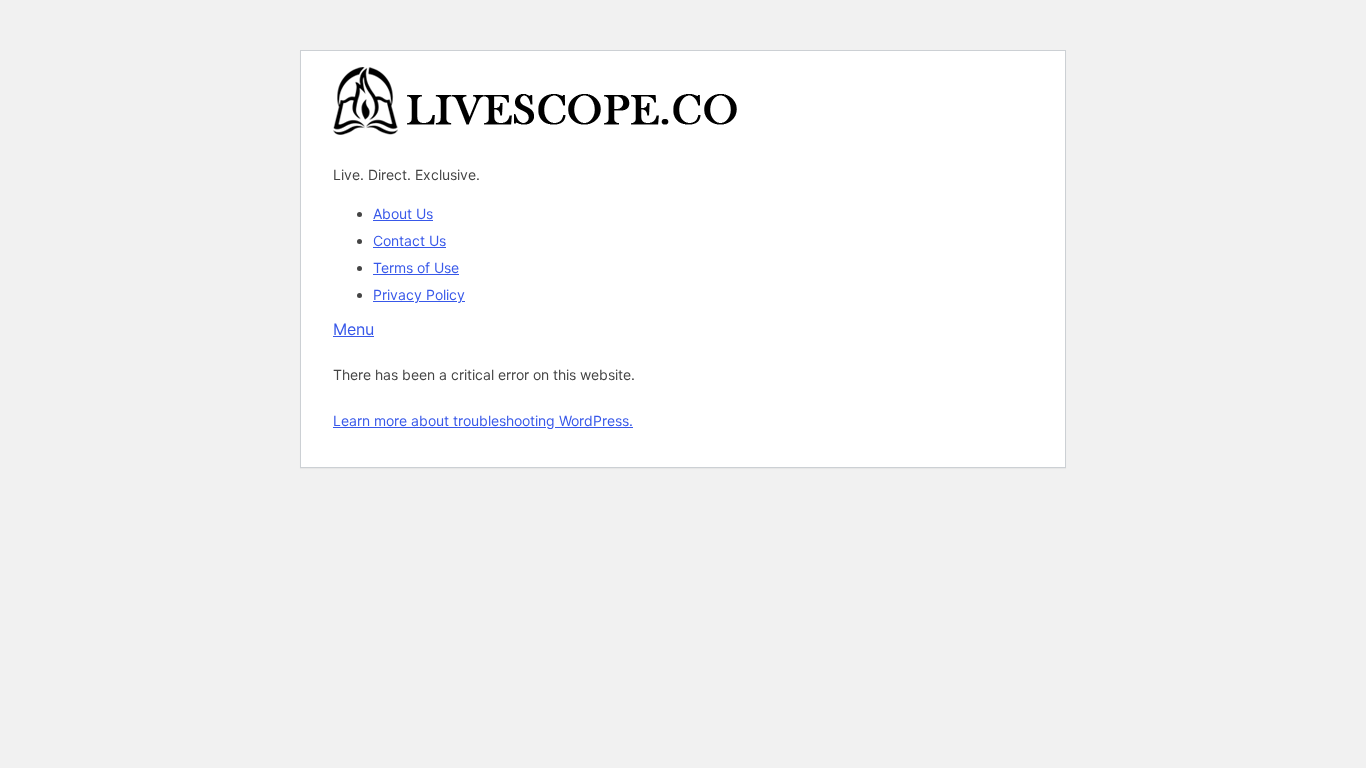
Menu (353, 329)
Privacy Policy (419, 294)
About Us (403, 213)
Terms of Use (416, 267)
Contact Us (409, 240)
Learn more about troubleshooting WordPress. (483, 420)
